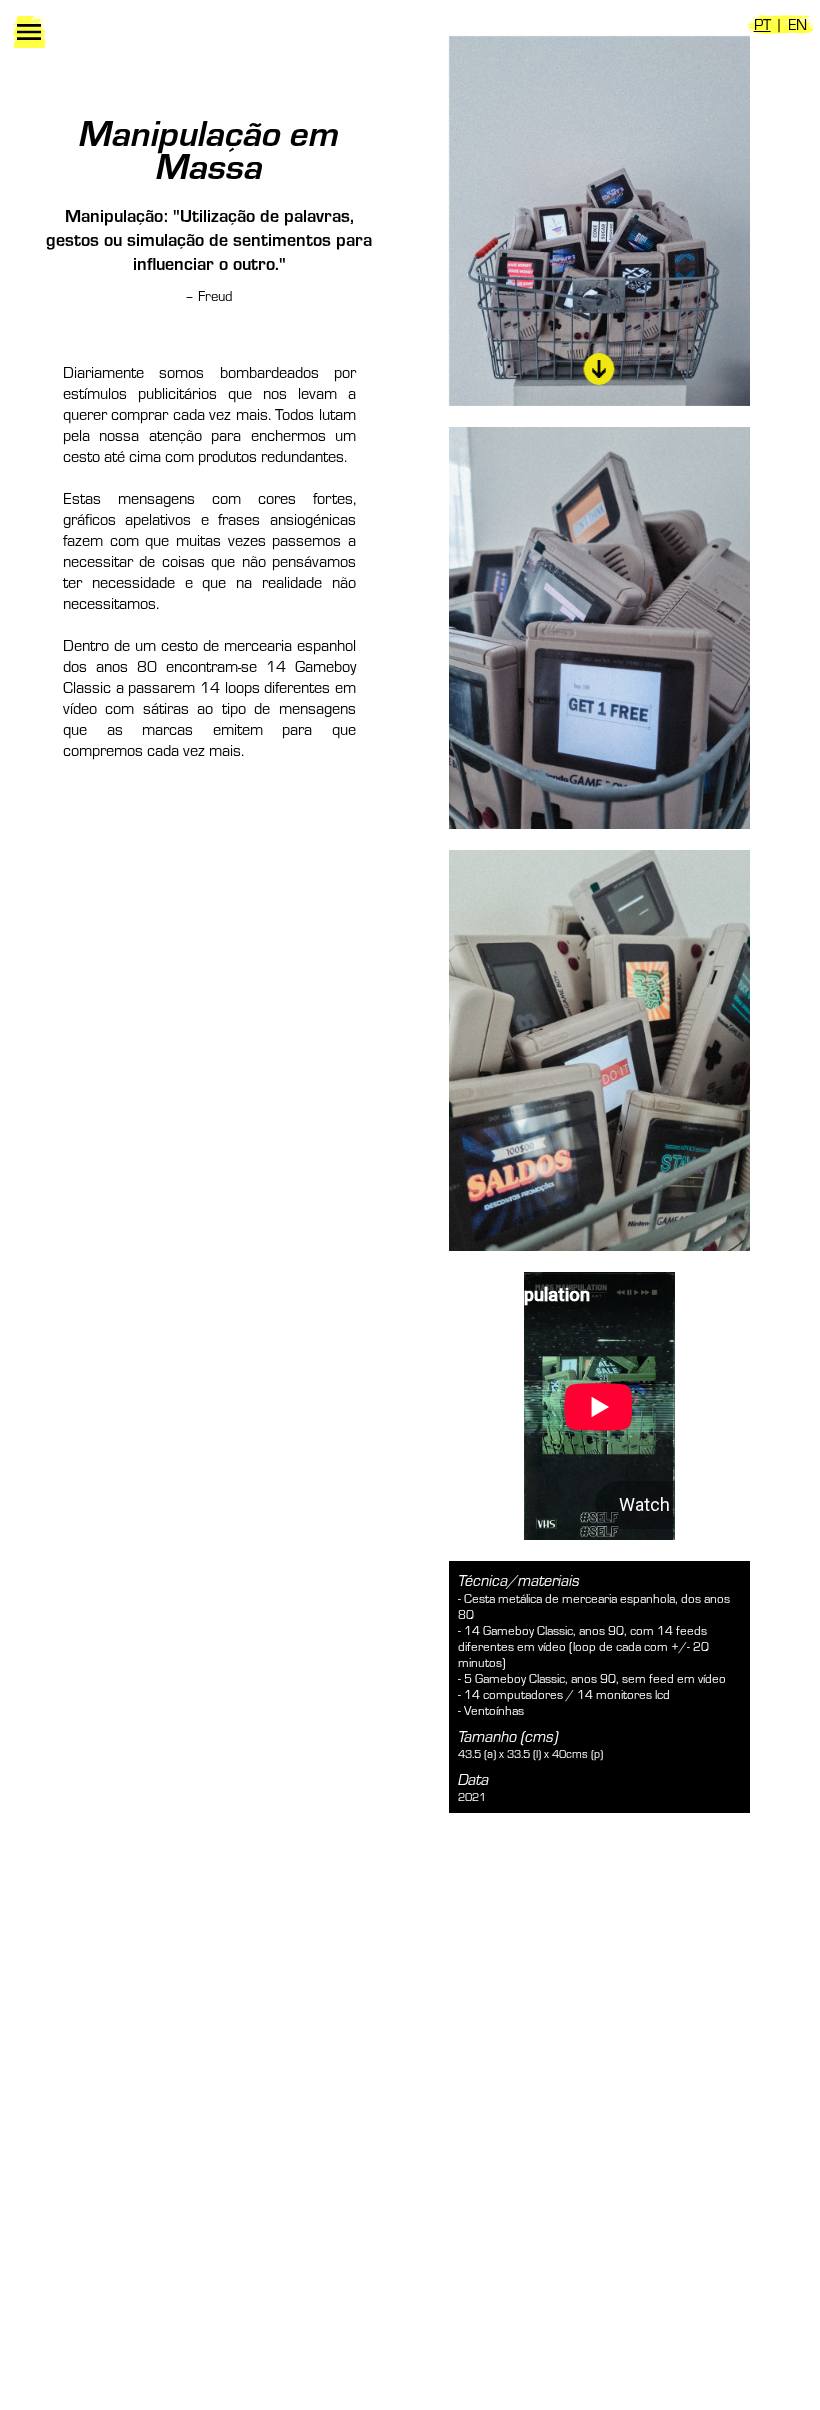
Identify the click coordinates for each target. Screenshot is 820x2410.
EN (797, 24)
